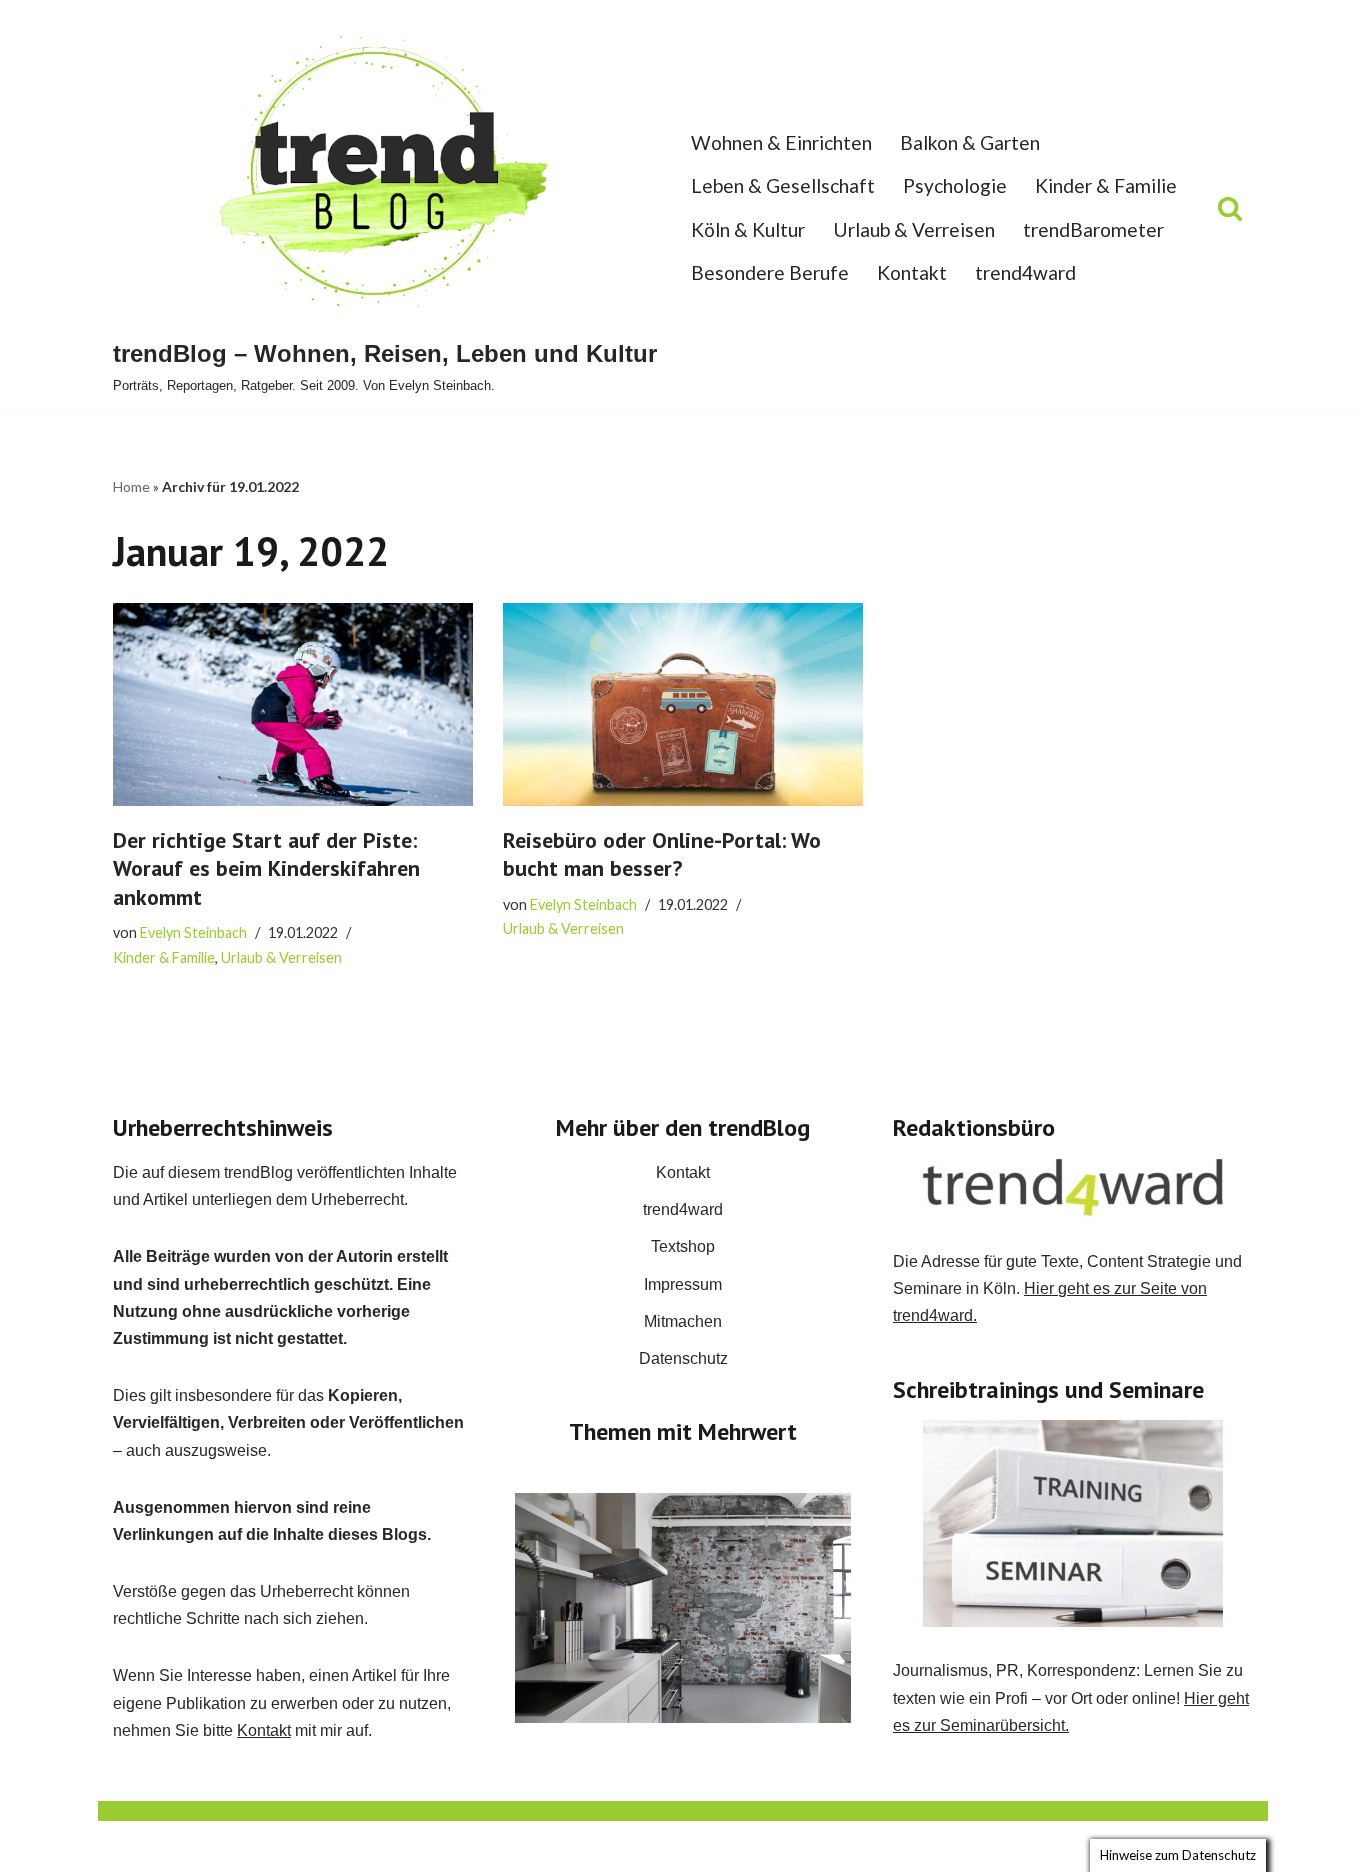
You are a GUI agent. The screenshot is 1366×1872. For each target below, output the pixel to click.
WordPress (313, 1846)
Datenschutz (683, 1358)
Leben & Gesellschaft (783, 185)
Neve (132, 1846)
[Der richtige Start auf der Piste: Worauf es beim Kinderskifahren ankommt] (293, 704)
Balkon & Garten (970, 142)
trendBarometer (1093, 229)
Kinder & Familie (1106, 185)
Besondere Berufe (770, 272)
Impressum (683, 1284)
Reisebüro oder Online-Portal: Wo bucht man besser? (662, 854)
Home (131, 486)
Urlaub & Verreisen (914, 229)
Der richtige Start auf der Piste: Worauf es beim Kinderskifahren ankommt (266, 868)
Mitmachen (683, 1321)
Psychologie (955, 185)
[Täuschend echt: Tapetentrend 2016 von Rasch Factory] (683, 1608)
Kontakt (912, 272)
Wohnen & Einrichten (781, 142)
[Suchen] (1230, 208)
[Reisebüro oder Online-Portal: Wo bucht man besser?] (683, 704)
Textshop (683, 1246)
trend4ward (1025, 272)
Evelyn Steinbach (193, 932)
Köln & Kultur (748, 229)
